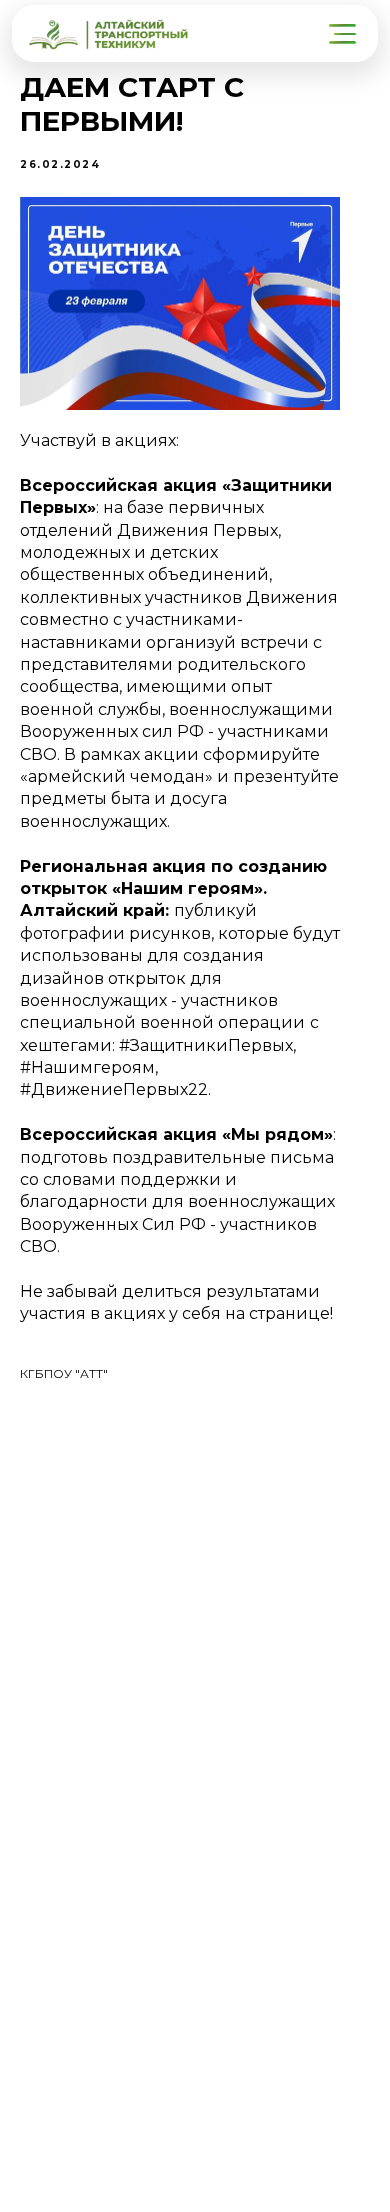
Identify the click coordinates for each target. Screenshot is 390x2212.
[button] (344, 34)
